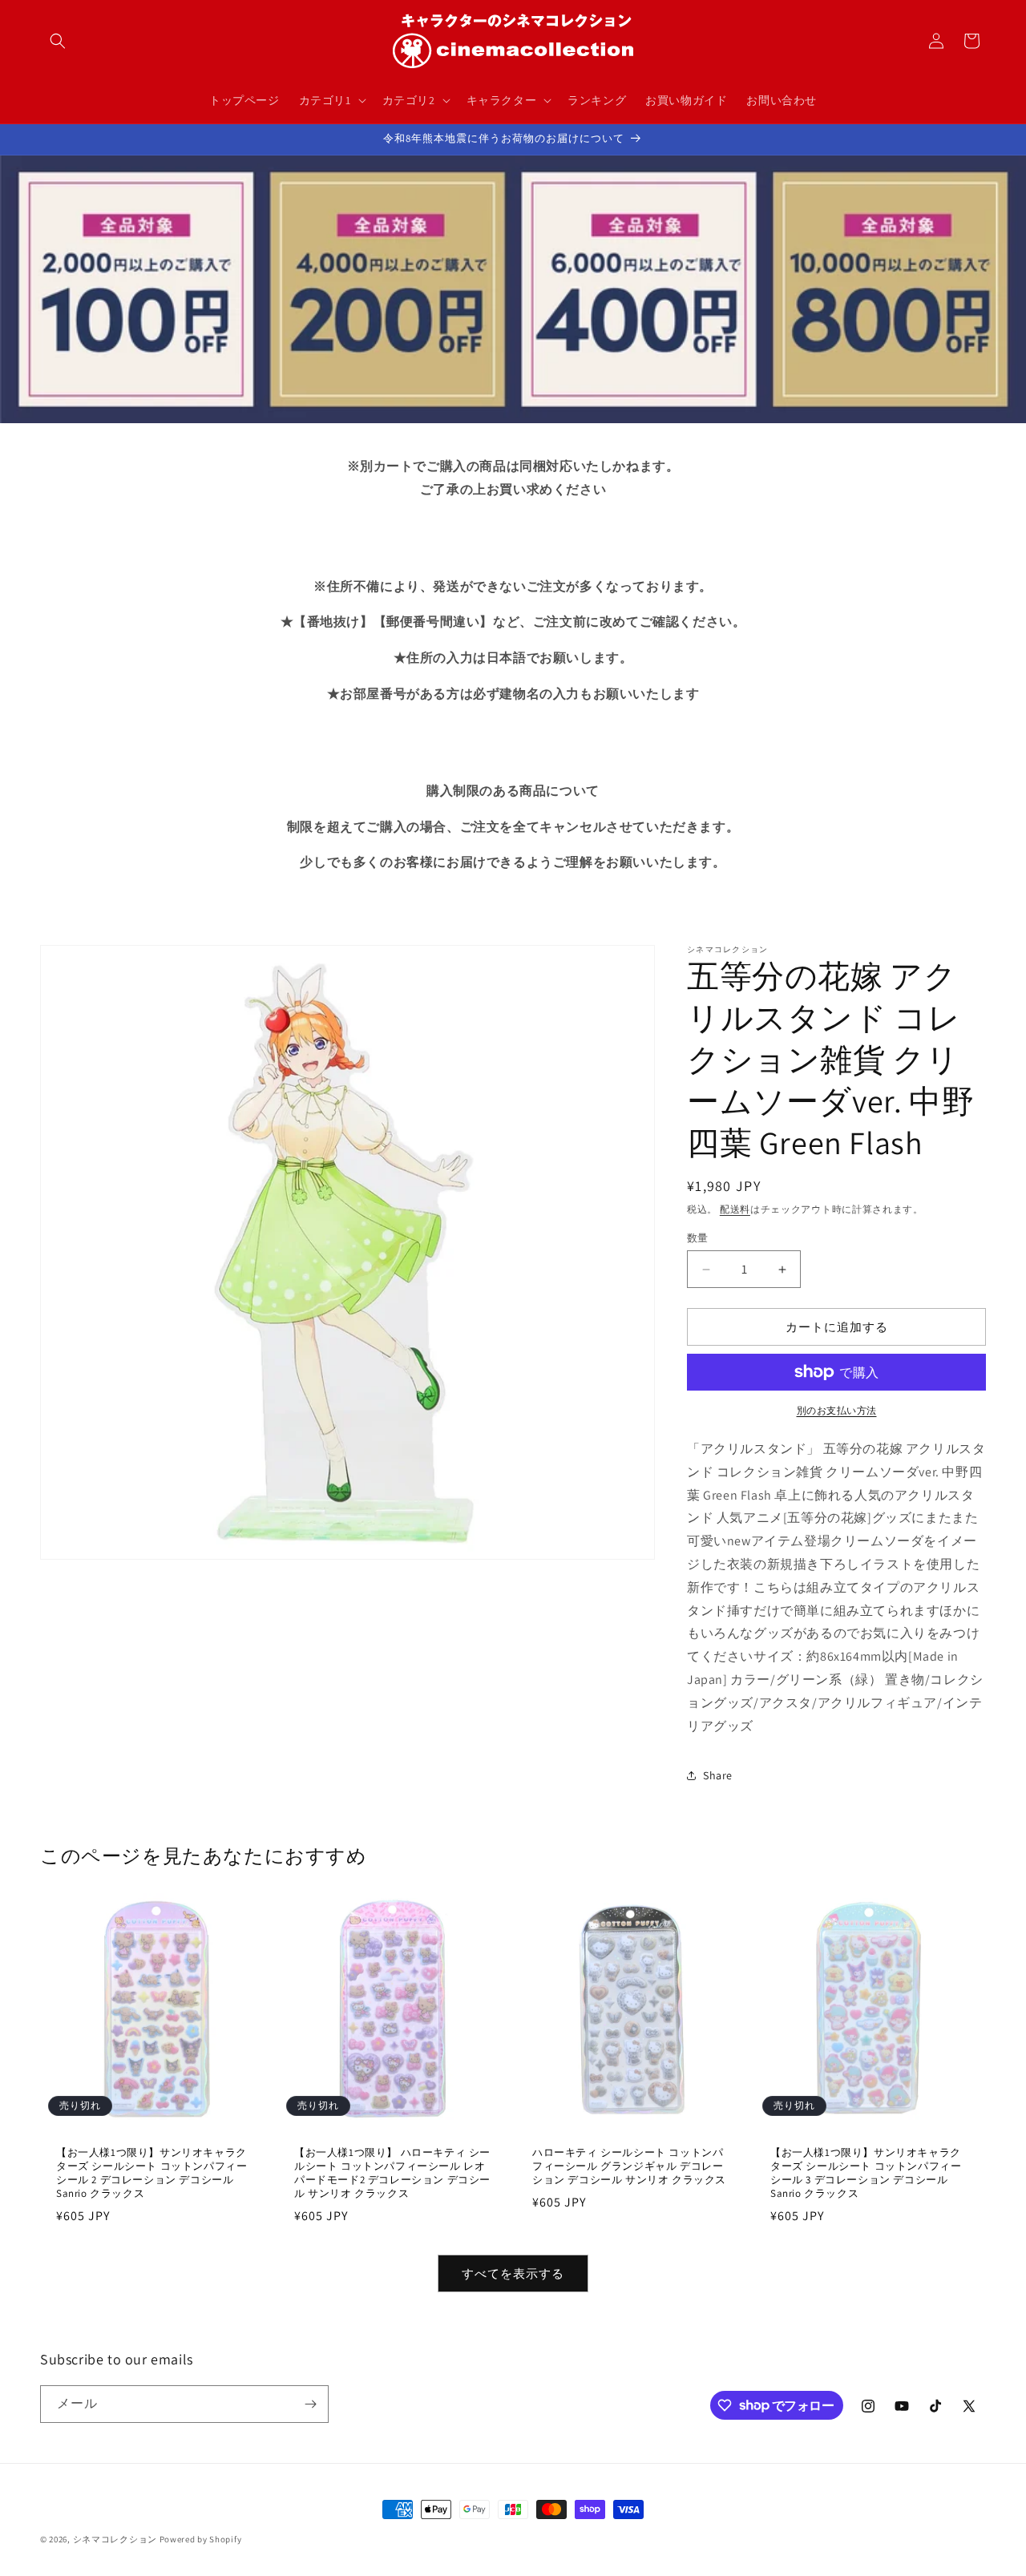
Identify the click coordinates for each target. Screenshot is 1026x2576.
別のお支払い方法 (837, 1410)
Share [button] (718, 1775)
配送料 (735, 1209)
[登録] (310, 2404)
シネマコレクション (115, 2539)
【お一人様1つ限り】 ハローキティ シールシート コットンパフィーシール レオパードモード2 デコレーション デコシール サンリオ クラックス (392, 2173)
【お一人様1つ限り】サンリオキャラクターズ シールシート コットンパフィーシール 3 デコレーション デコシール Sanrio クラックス (866, 2173)
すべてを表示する (513, 2273)
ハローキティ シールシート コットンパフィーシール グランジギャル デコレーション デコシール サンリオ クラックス (629, 2166)
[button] (58, 41)
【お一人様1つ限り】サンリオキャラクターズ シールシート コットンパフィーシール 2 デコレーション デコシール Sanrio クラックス (151, 2173)
